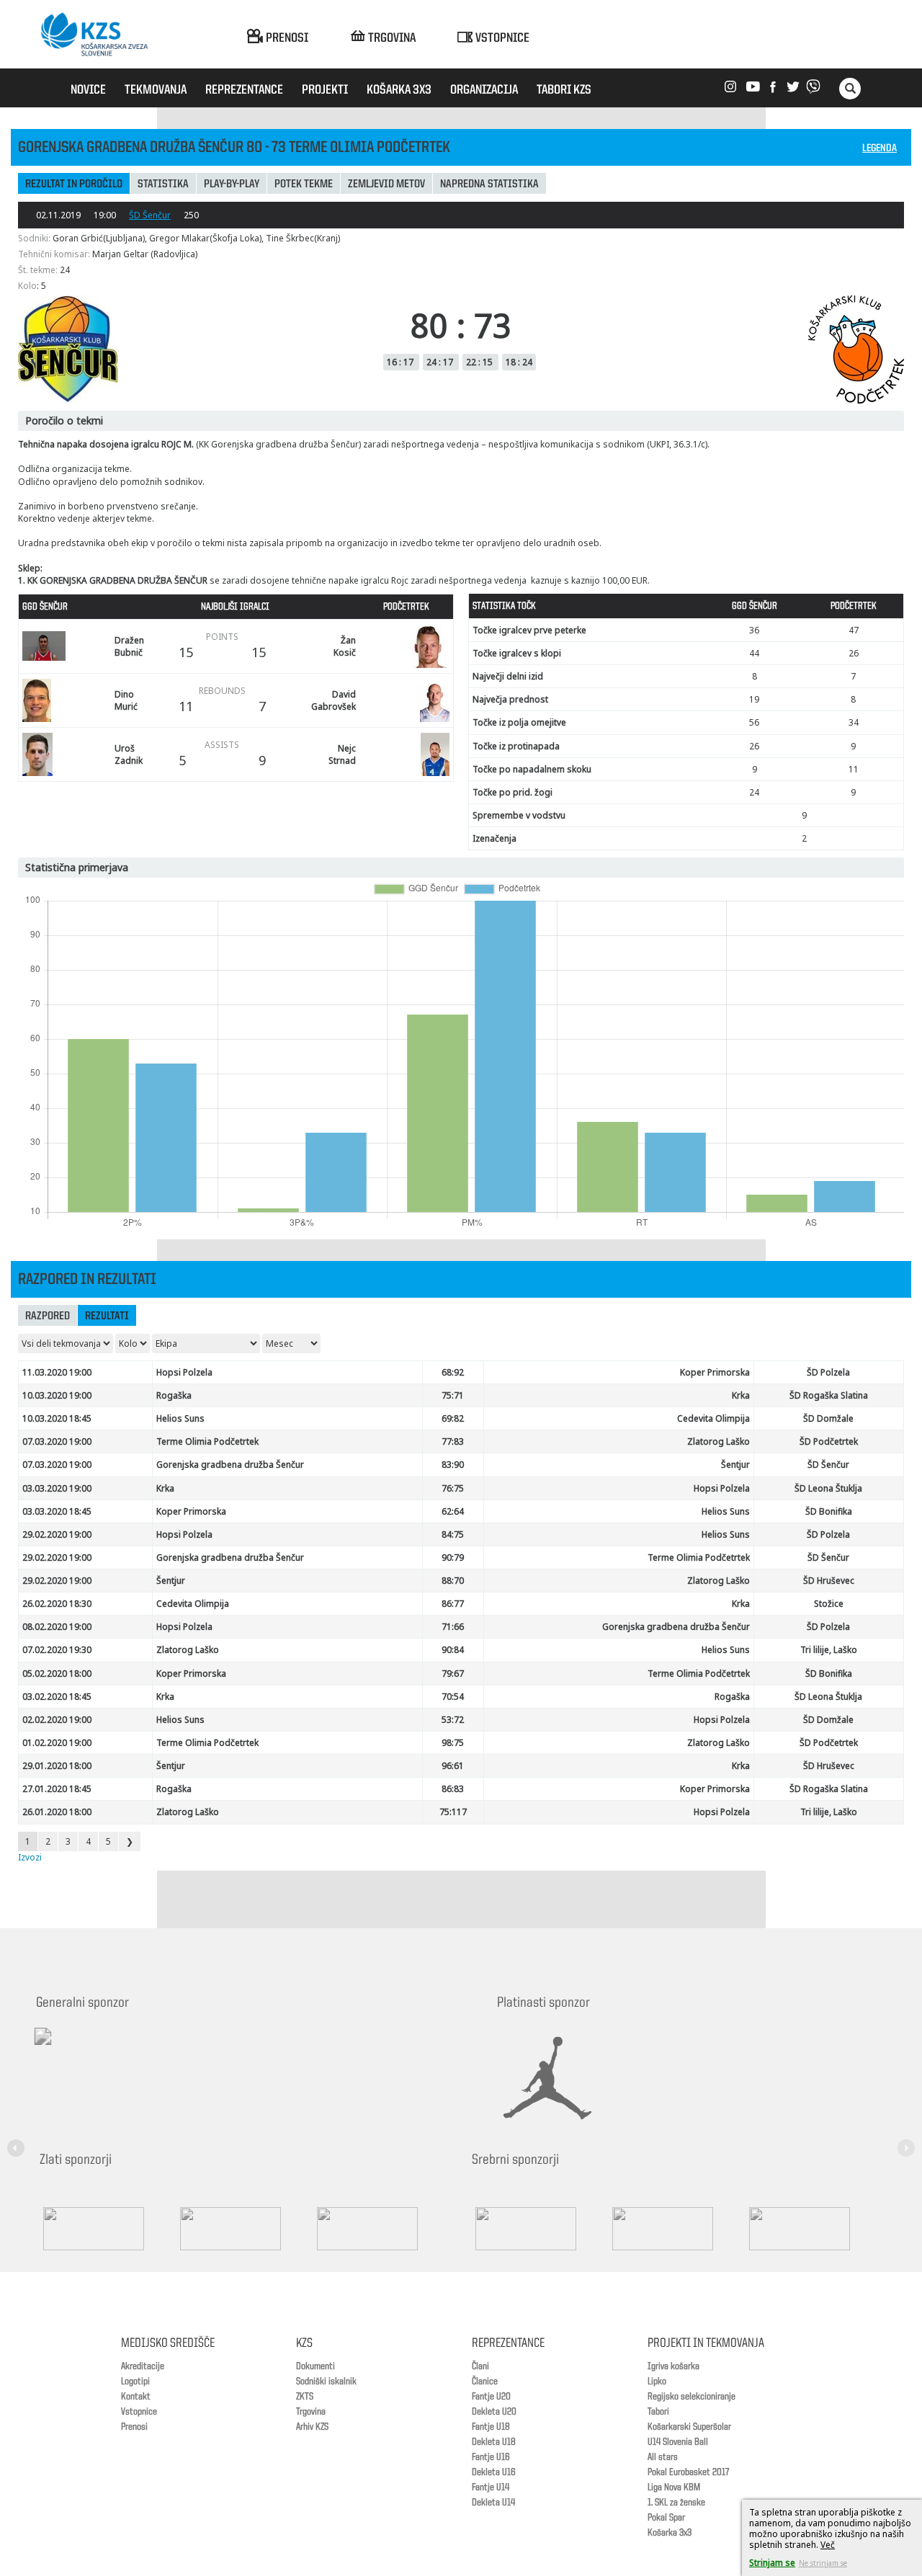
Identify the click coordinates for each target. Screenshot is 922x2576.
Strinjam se (772, 2563)
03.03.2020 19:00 (57, 1488)
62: (453, 1511)
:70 (453, 1581)
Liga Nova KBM (674, 2487)
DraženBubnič (129, 646)
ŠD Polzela (828, 1372)
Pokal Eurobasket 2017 (688, 2472)
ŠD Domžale (828, 1418)
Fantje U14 (491, 2487)
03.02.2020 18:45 (57, 1697)
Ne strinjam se (823, 2563)
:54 (453, 1697)
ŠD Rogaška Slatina (829, 1395)
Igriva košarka (673, 2366)
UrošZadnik (129, 754)
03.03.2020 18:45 (57, 1511)
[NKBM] (540, 2229)
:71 (453, 1395)
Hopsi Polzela (184, 1372)
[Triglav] (382, 2229)
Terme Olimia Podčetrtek (207, 1441)
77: (453, 1441)
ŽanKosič (345, 646)
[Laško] (814, 2229)
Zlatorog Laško (719, 1441)
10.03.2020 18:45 (57, 1418)
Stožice (829, 1604)
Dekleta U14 (493, 2503)
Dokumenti (315, 2366)
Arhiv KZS (312, 2427)
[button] (18, 2140)
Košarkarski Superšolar (689, 2427)
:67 (453, 1673)
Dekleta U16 (494, 2472)
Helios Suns (180, 1418)
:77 (453, 1604)
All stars (663, 2457)
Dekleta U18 (494, 2442)
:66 (453, 1627)
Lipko (657, 2381)
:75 (453, 1488)
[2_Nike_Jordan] (565, 2078)
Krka (741, 1395)
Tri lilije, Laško (829, 1650)
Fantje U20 (491, 2397)
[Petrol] (245, 2229)
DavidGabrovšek (334, 700)
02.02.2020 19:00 (57, 1720)
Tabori (658, 2412)
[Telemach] (137, 2049)
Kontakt (136, 2397)
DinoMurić (126, 700)
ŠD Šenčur (150, 215)
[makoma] (677, 2229)
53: (453, 1720)
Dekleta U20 (494, 2412)
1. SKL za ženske (676, 2503)
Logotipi (135, 2381)
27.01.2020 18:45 (57, 1789)
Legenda (880, 149)
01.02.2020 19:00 (57, 1743)
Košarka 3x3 (670, 2533)
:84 (453, 1650)
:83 (453, 1789)
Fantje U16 (491, 2457)
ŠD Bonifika (829, 1511)
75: (453, 1812)
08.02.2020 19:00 (57, 1627)
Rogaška (174, 1395)
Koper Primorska (715, 1372)
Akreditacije (143, 2366)
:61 (453, 1766)
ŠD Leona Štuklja (828, 1488)
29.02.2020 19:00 (57, 1534)
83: (453, 1465)
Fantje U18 (491, 2427)
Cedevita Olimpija (713, 1418)
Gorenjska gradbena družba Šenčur (230, 1465)
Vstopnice (139, 2412)
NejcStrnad (342, 754)
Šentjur (735, 1465)
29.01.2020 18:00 (57, 1766)
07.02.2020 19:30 (57, 1650)
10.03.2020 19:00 (57, 1395)
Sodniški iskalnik (326, 2381)
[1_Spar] (108, 2229)
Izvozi (30, 1857)
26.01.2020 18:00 (57, 1812)
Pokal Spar (666, 2518)
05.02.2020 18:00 (57, 1673)
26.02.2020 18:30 (57, 1604)
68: (453, 1372)
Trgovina (311, 2412)
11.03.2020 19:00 (57, 1372)
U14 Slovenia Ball (678, 2442)
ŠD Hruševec (829, 1581)
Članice (485, 2381)
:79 (453, 1557)
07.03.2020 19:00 (57, 1441)
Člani (480, 2366)
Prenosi (134, 2427)
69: (453, 1418)
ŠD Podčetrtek (829, 1441)
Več (828, 2545)
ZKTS (305, 2397)
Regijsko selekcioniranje (691, 2397)
